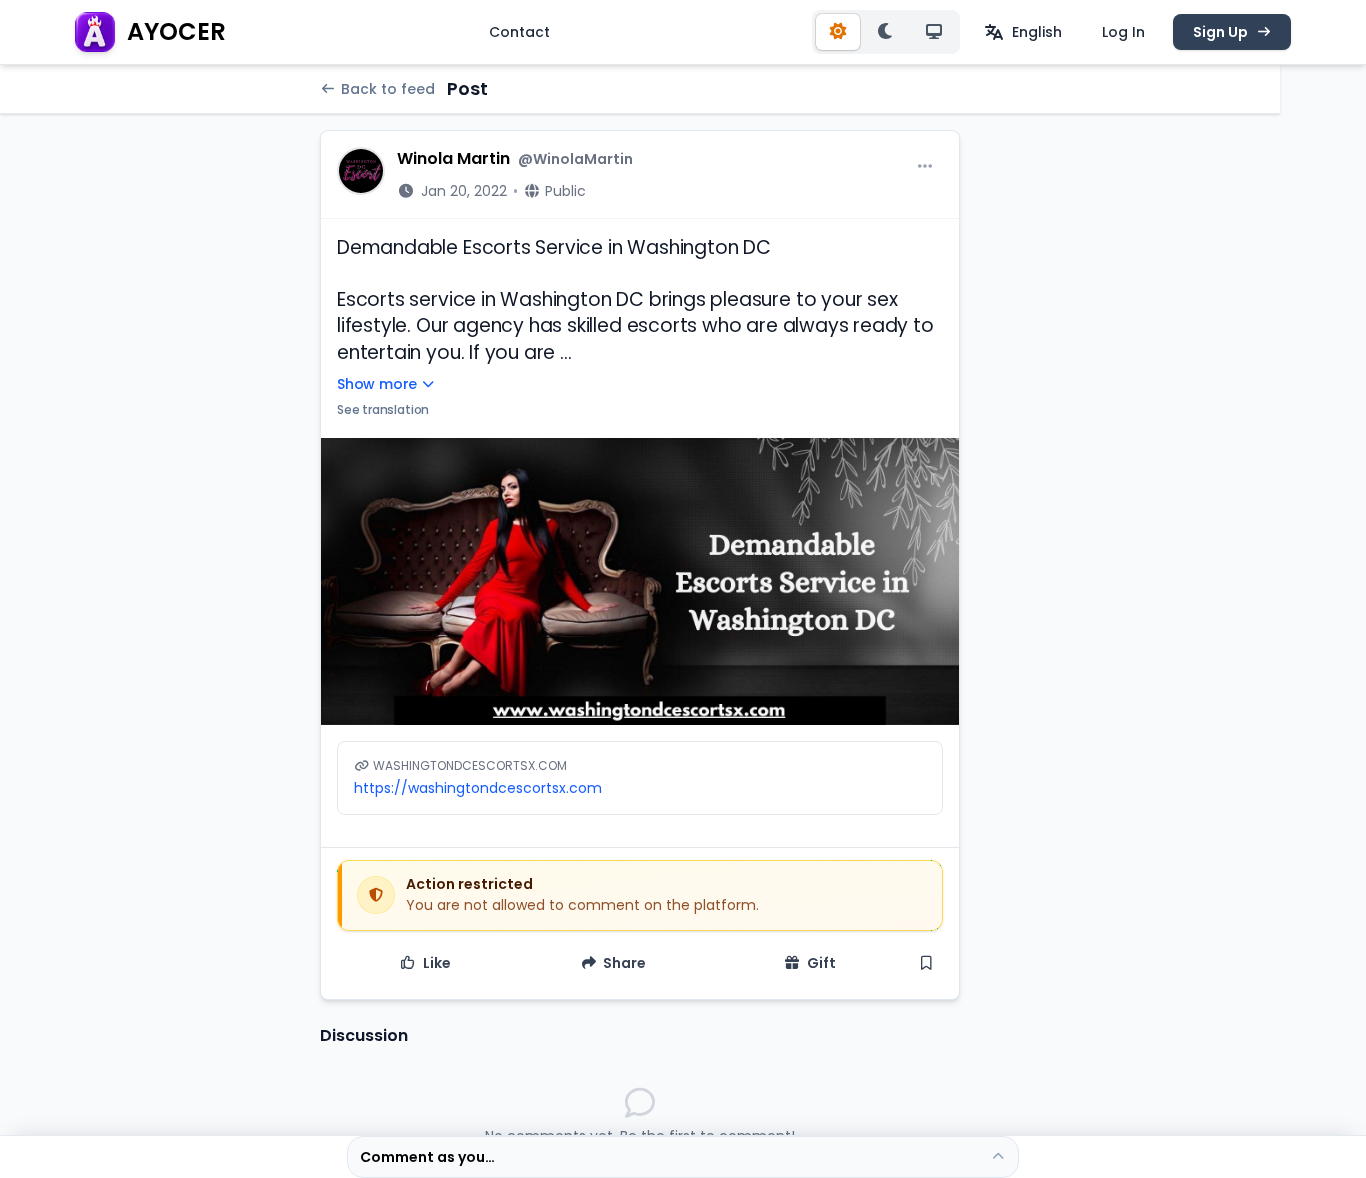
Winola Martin (453, 158)
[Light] (838, 32)
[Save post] (927, 963)
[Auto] (934, 32)
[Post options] (925, 167)
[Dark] (886, 32)
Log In (1123, 32)
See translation (383, 409)
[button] (640, 582)
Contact (519, 32)
